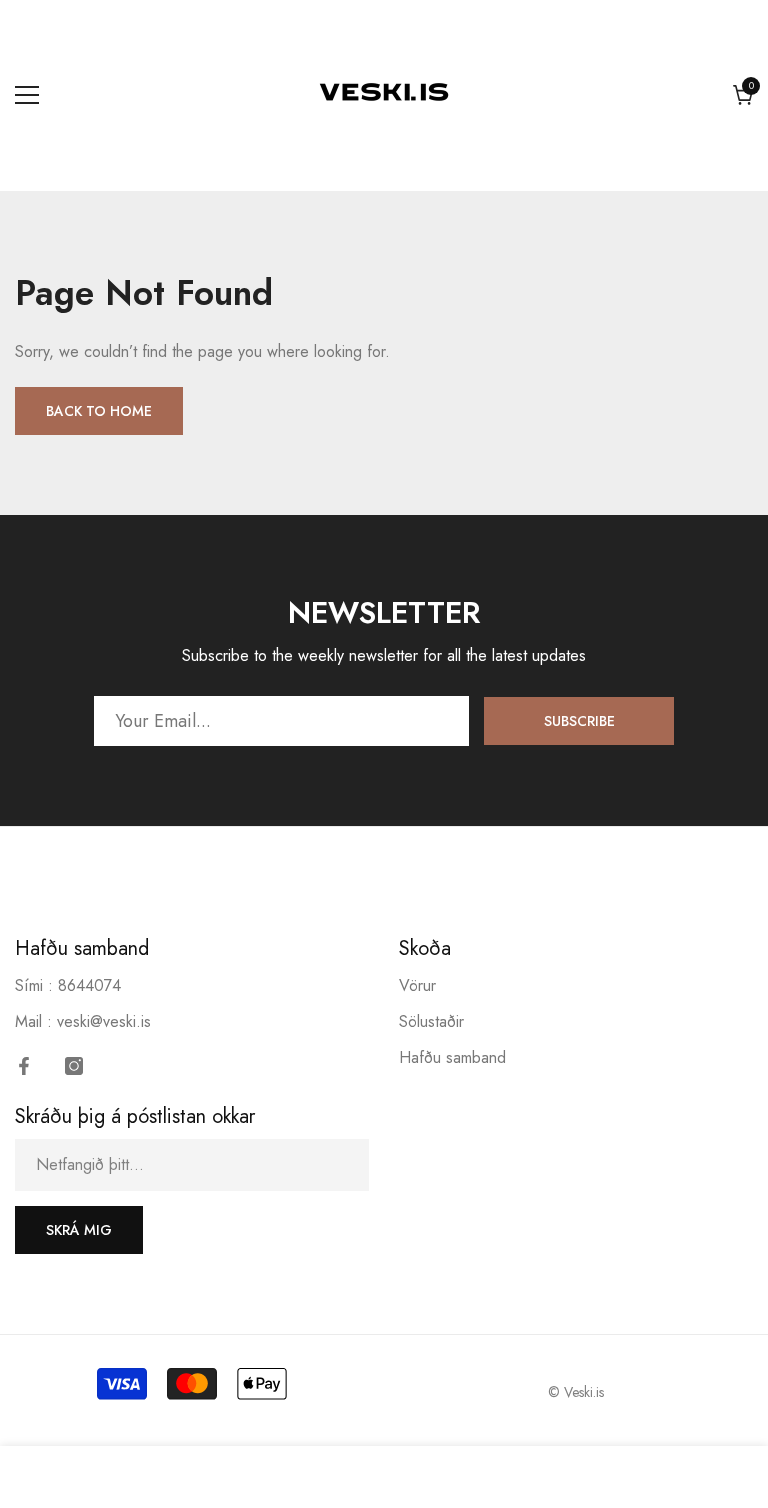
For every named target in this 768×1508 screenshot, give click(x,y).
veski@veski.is (104, 1021)
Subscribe (579, 721)
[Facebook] (24, 1066)
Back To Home (99, 411)
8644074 (89, 985)
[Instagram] (74, 1066)
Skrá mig (79, 1230)
